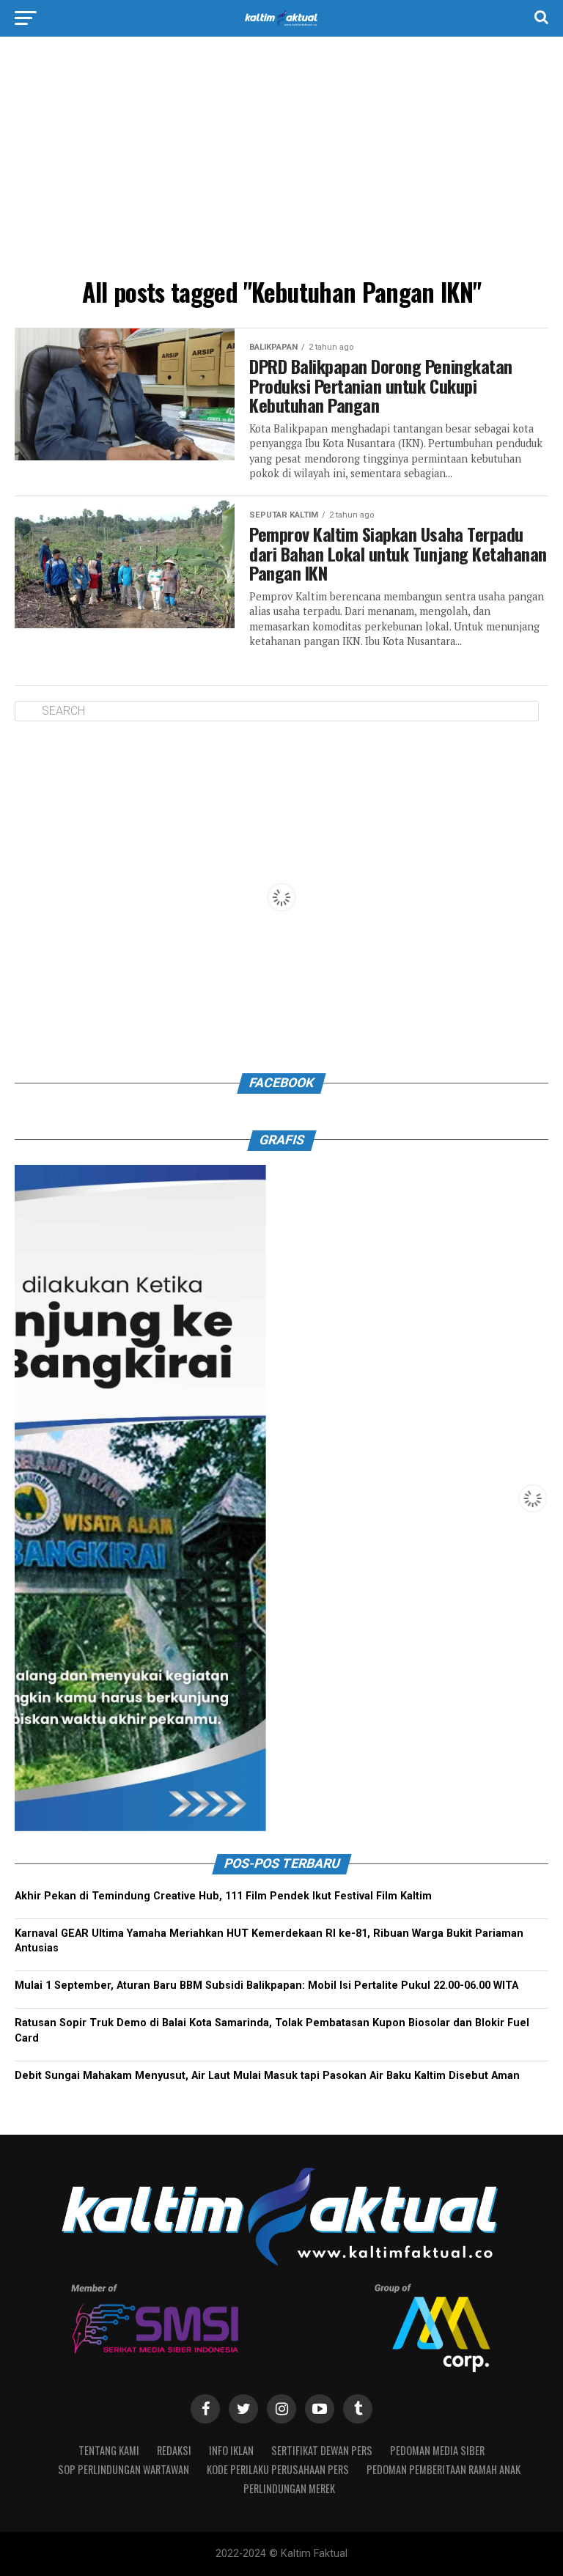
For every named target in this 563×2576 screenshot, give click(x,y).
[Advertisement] (281, 161)
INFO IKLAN (231, 2450)
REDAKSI (174, 2450)
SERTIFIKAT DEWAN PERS (322, 2450)
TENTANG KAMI (109, 2450)
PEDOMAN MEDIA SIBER (437, 2450)
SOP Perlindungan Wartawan (124, 2469)
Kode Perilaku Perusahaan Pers (278, 2469)
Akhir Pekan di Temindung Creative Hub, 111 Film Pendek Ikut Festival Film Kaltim (223, 1896)
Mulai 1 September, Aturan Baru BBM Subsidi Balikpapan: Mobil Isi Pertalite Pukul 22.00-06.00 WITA (266, 1986)
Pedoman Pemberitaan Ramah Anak (444, 2469)
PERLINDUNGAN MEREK (289, 2488)
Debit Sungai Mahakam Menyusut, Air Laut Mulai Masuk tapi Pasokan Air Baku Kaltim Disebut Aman (267, 2076)
